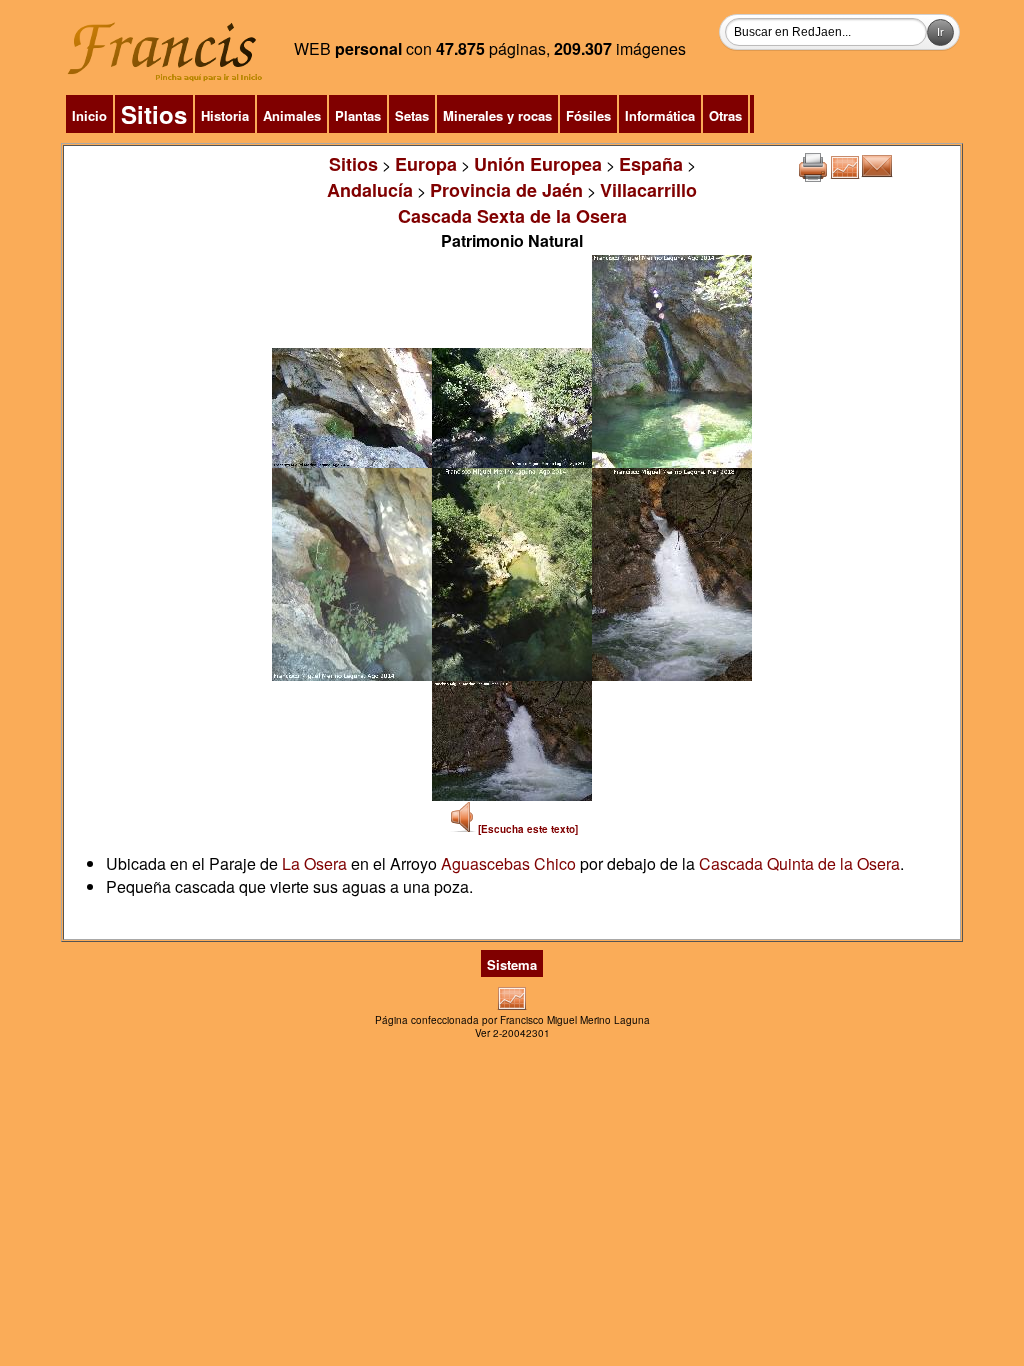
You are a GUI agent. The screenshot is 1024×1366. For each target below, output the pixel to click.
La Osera (314, 863)
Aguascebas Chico (508, 863)
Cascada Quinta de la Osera (799, 863)
